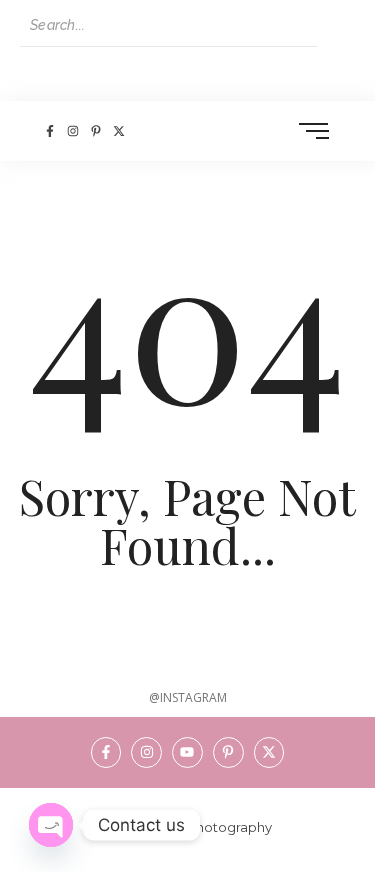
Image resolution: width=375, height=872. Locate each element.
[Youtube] (187, 752)
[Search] (336, 26)
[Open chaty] (51, 825)
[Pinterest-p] (95, 130)
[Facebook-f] (49, 130)
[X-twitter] (119, 130)
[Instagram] (72, 130)
